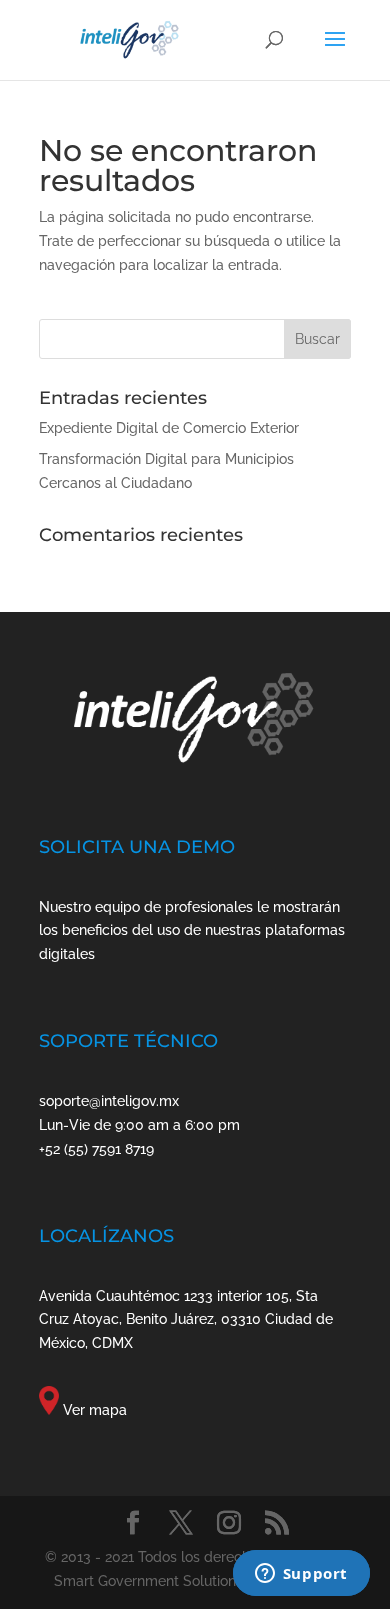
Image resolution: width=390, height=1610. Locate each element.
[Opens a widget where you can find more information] (301, 1575)
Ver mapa (95, 1410)
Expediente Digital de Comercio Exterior (169, 428)
